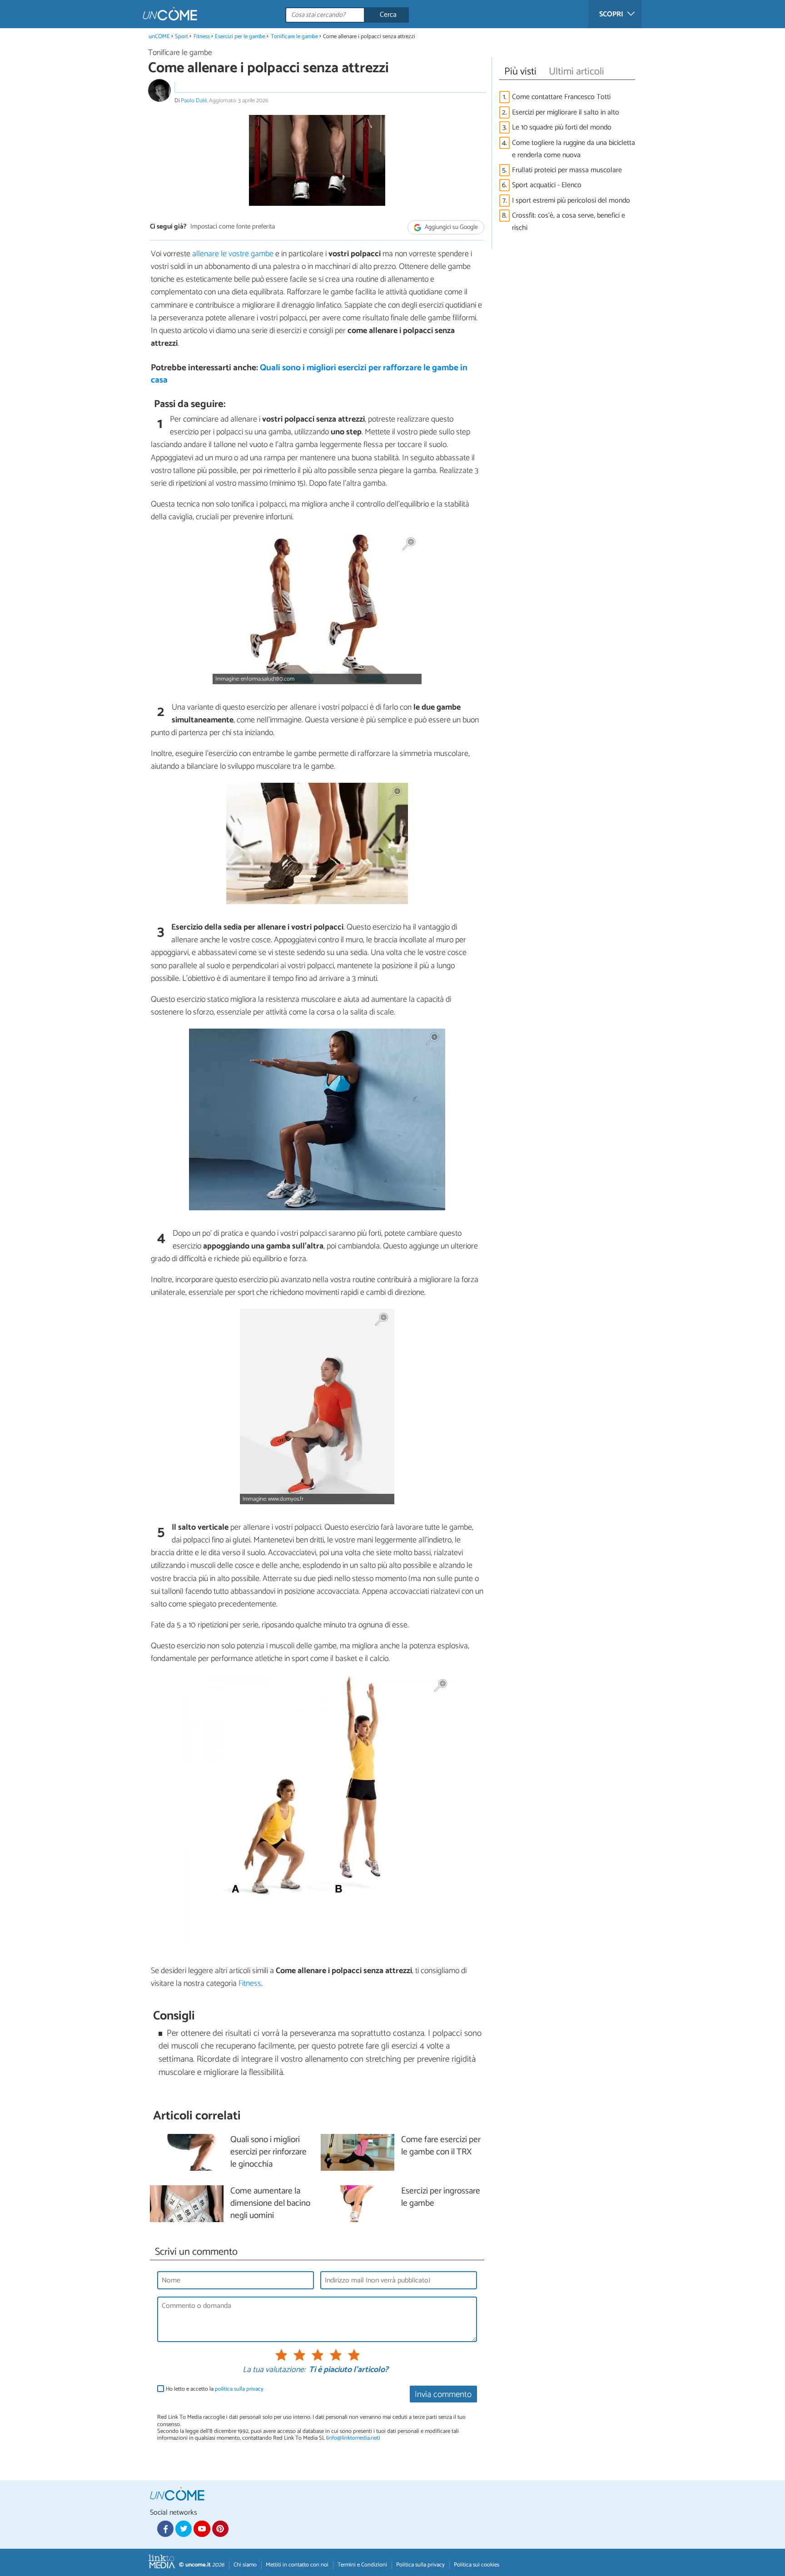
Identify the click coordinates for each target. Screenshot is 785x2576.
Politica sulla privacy (420, 2565)
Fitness (202, 37)
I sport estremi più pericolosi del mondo (571, 201)
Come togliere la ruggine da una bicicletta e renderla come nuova (574, 149)
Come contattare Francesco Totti (561, 97)
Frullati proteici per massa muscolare (567, 170)
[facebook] (165, 2529)
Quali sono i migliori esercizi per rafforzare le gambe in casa (309, 374)
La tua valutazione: (274, 2370)
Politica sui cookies (477, 2565)
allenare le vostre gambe (233, 254)
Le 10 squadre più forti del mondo (562, 127)
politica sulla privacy (239, 2389)
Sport (181, 37)
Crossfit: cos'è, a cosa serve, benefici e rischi (569, 222)
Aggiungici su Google (451, 227)
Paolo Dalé (194, 101)
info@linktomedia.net (353, 2438)
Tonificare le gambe (294, 37)
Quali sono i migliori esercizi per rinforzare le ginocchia (268, 2152)
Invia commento (443, 2394)
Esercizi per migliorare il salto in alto (566, 112)
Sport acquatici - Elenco (547, 185)
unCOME (159, 37)
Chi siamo (245, 2565)
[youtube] (202, 2529)
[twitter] (184, 2529)
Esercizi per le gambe (240, 37)
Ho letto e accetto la (215, 2389)
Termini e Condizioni (362, 2565)
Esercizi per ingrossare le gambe (441, 2198)
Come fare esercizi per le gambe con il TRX (441, 2146)
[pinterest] (220, 2529)
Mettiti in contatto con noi (297, 2565)
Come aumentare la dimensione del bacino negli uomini (270, 2204)
